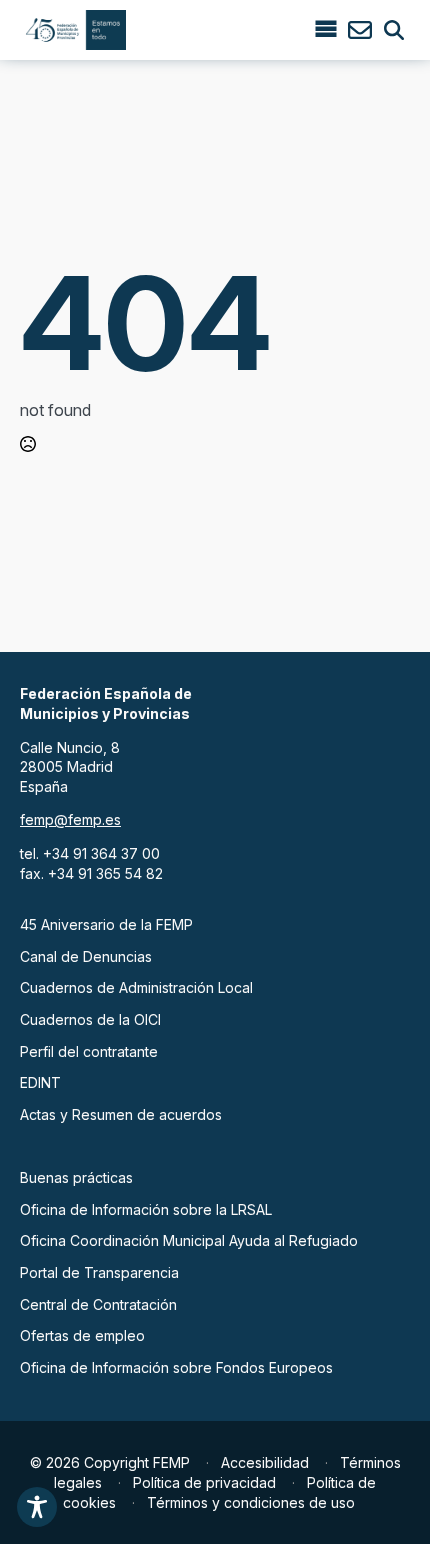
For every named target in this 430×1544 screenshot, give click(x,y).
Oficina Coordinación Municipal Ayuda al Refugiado (189, 1240)
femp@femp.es (70, 819)
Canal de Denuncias (86, 956)
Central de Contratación (98, 1304)
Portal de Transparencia (99, 1272)
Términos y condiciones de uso (251, 1502)
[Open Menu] (326, 29)
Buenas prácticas (76, 1177)
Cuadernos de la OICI (90, 1019)
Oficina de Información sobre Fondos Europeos (176, 1367)
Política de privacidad (204, 1482)
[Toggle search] (394, 30)
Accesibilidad (265, 1462)
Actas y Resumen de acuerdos (121, 1114)
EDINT (40, 1082)
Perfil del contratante (89, 1051)
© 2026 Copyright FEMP (110, 1462)
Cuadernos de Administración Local (136, 987)
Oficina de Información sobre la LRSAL (146, 1209)
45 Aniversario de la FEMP (106, 924)
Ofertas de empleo (82, 1335)
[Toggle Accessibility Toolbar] (37, 1507)
